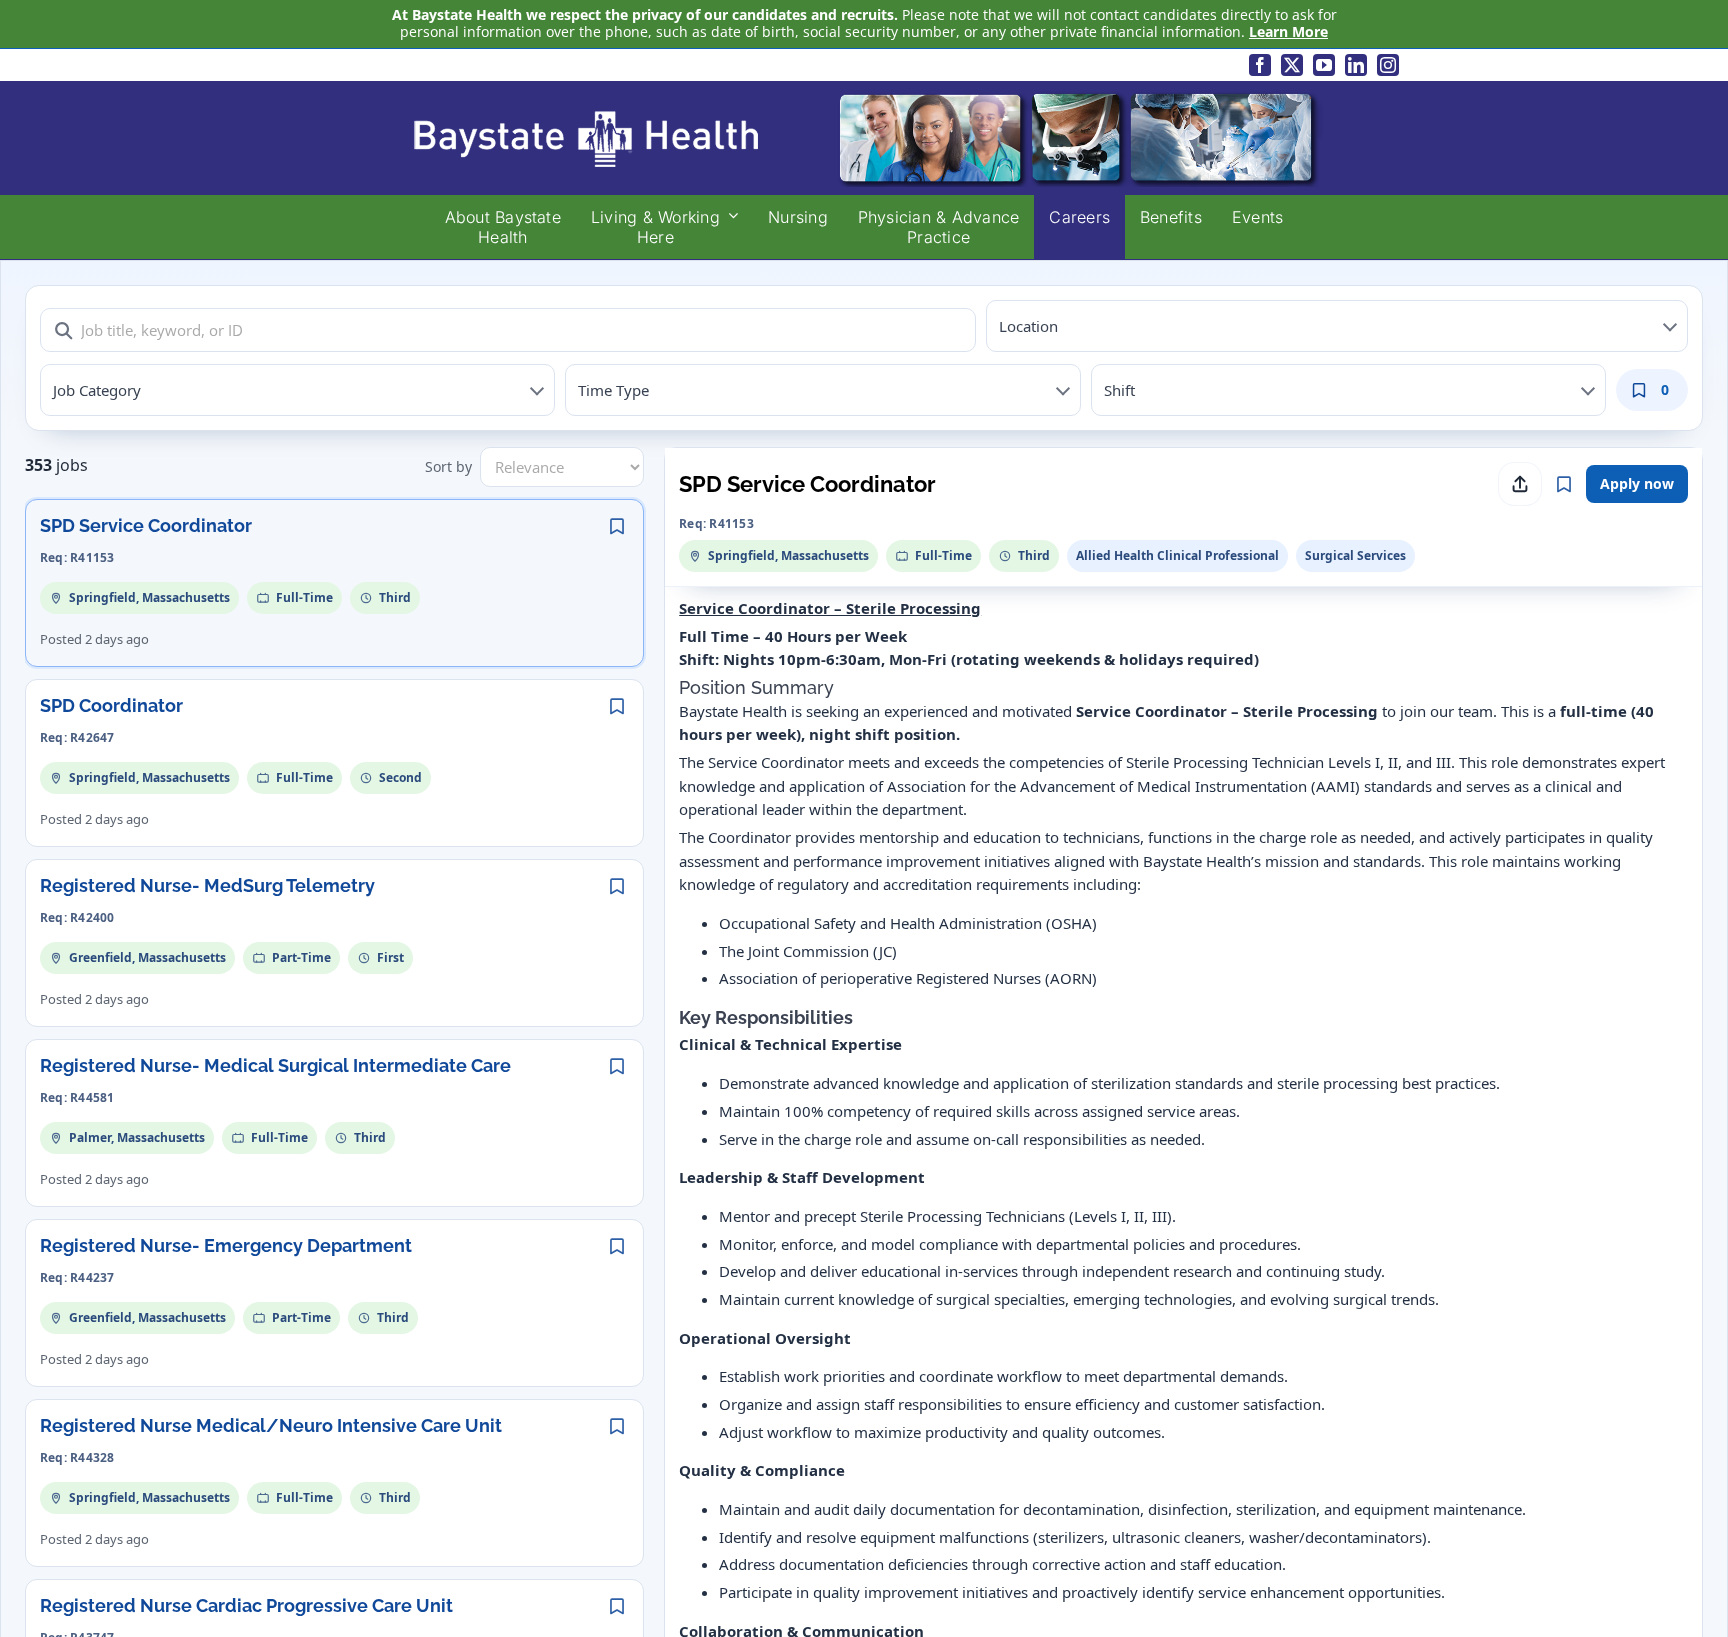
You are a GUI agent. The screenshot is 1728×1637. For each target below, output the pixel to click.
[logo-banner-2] (864, 95)
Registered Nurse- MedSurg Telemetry (207, 885)
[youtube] (1324, 65)
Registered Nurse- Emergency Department (226, 1245)
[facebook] (1260, 65)
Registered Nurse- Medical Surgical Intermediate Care (275, 1065)
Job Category (97, 390)
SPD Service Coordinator (146, 525)
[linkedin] (1356, 65)
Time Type (613, 390)
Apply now (1637, 483)
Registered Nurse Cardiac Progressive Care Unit (246, 1605)
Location (1028, 326)
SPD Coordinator (111, 705)
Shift (1119, 390)
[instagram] (1388, 65)
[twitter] (1292, 65)
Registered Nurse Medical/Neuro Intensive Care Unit (271, 1425)
